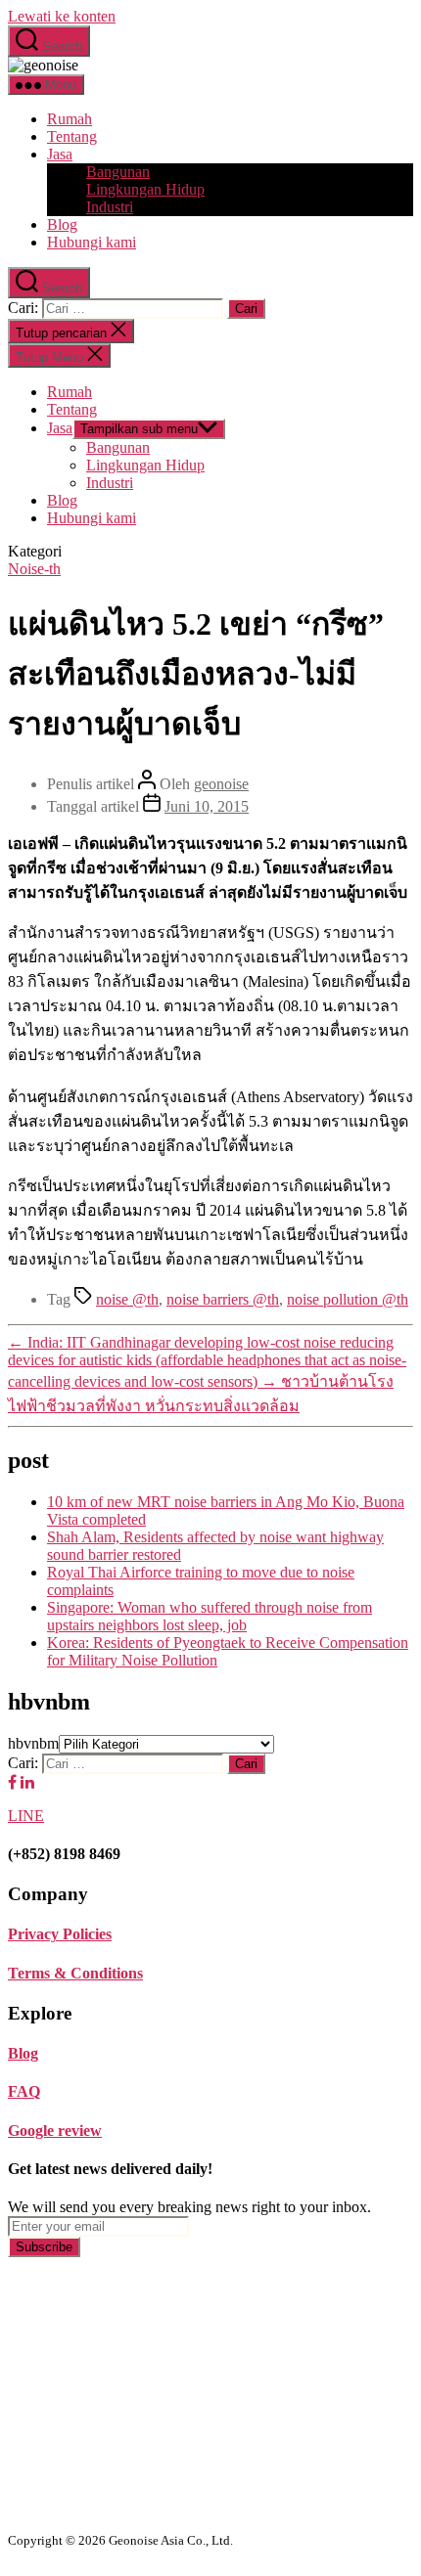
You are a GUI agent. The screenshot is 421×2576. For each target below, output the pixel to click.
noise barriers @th (223, 1299)
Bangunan (118, 172)
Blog (62, 224)
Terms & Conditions (75, 1973)
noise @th (127, 1299)
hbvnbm (33, 1743)
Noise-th (34, 569)
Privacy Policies (60, 1934)
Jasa (60, 154)
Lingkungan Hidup (145, 189)
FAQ (24, 2091)
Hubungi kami (92, 242)
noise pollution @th (348, 1299)
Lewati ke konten (62, 16)
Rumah (70, 119)
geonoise (221, 784)
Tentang (72, 136)
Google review (55, 2131)
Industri (110, 207)
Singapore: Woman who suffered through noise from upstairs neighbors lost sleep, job (210, 1616)
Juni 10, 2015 (207, 806)
